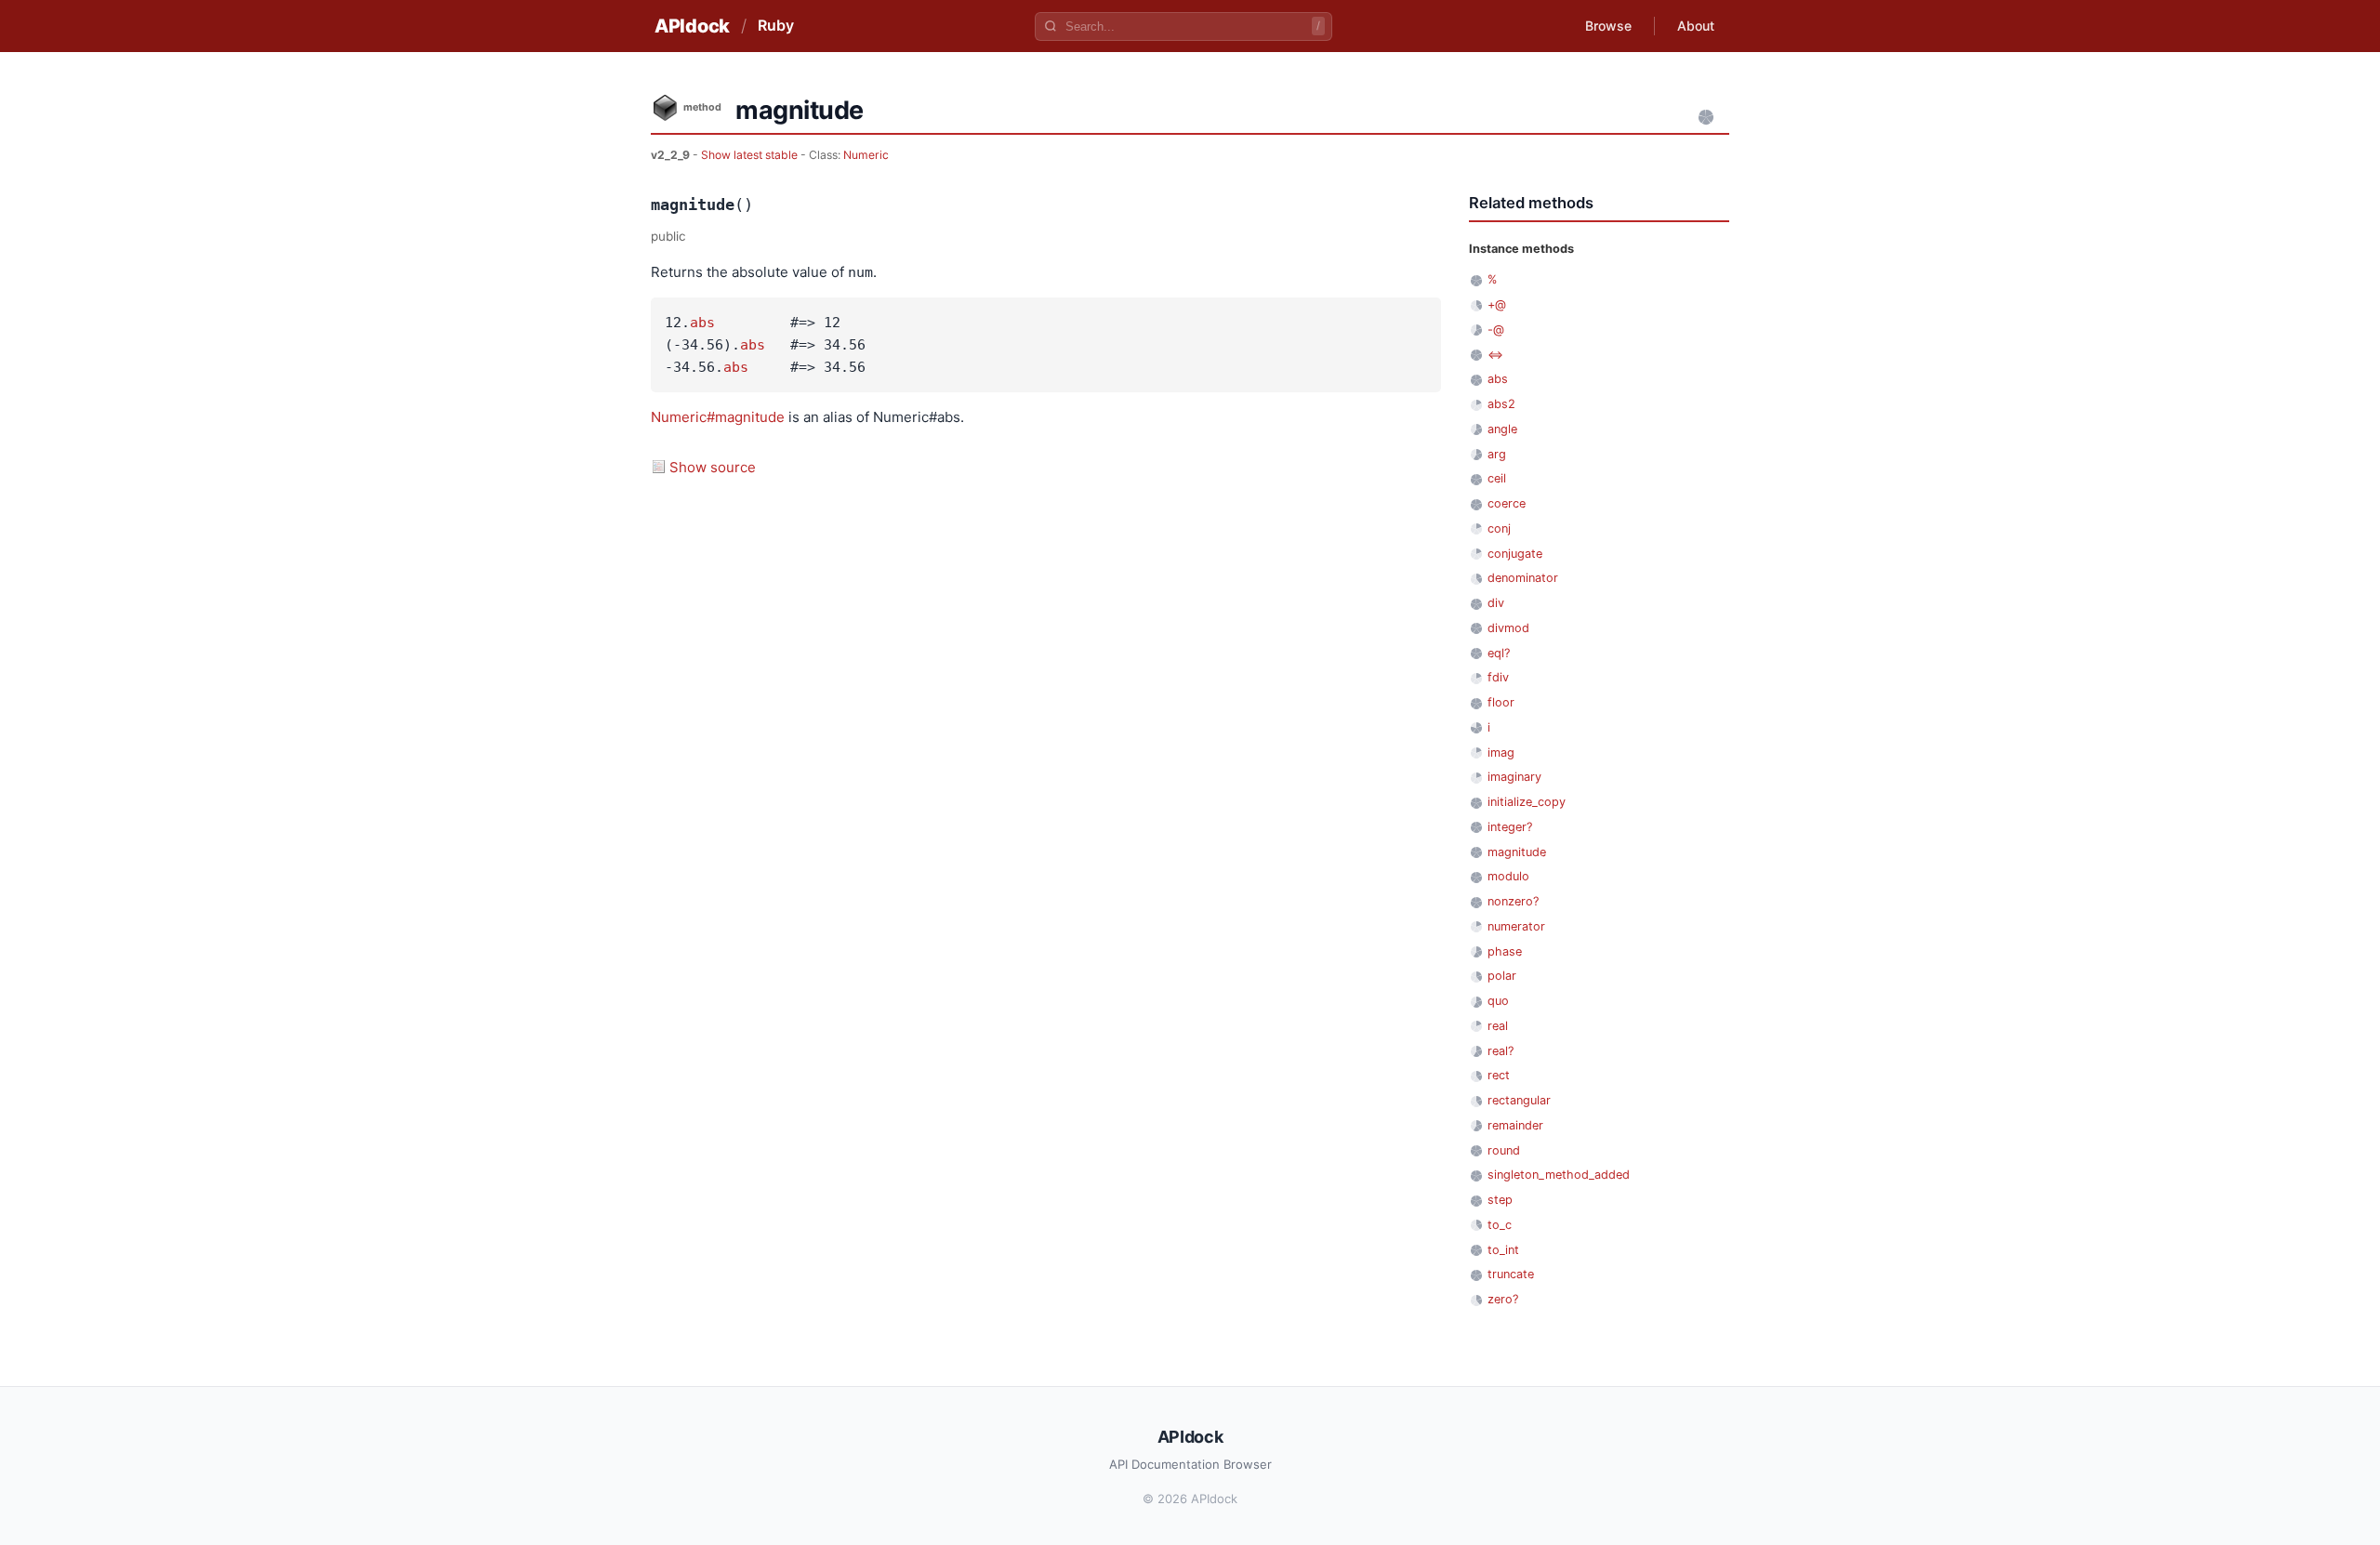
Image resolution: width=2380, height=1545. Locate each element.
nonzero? (1513, 901)
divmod (1508, 628)
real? (1501, 1051)
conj (1499, 528)
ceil (1497, 478)
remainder (1515, 1125)
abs (702, 323)
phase (1505, 951)
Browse (1608, 26)
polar (1502, 976)
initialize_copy (1527, 802)
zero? (1503, 1299)
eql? (1499, 653)
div (1496, 603)
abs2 (1501, 404)
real (1498, 1026)
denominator (1523, 578)
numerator (1516, 926)
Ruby (776, 25)
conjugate (1515, 554)
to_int (1503, 1250)
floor (1501, 702)
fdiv (1498, 677)
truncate (1511, 1274)
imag (1501, 753)
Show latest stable (751, 155)
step (1500, 1200)
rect (1499, 1075)
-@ (1496, 330)
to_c (1500, 1225)
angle (1502, 429)
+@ (1497, 304)
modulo (1508, 876)
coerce (1507, 503)
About (1696, 26)
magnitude (1517, 852)
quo (1498, 1001)
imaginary (1514, 777)
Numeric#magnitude (718, 417)
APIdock (692, 26)
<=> (1495, 355)
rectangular (1519, 1100)
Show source (713, 467)
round (1504, 1150)
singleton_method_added (1559, 1175)
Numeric (866, 155)
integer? (1510, 827)
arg (1497, 454)
